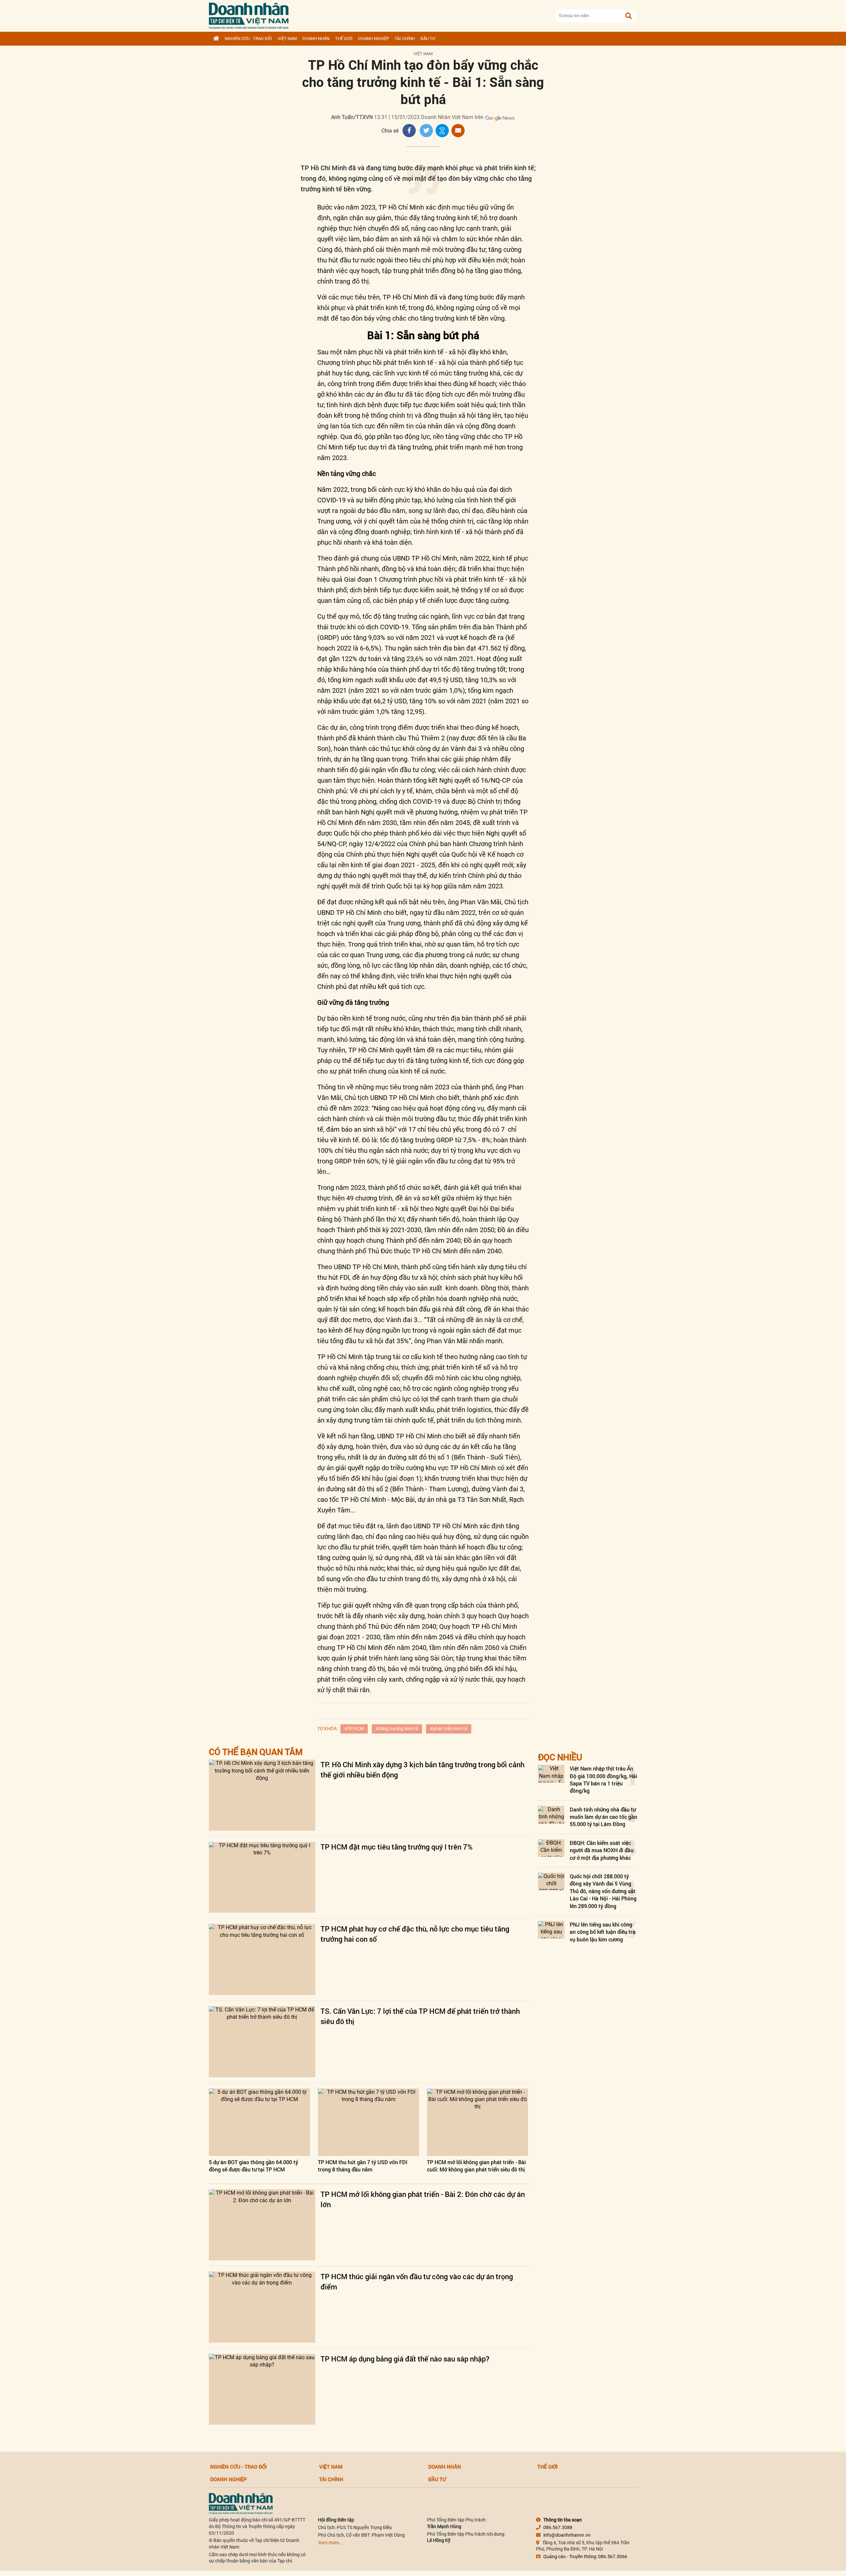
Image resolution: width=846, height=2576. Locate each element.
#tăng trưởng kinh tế (397, 1729)
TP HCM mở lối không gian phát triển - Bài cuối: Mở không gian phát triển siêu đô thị (476, 2166)
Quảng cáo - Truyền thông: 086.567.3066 (585, 2556)
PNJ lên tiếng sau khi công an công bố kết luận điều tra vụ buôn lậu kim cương (603, 1932)
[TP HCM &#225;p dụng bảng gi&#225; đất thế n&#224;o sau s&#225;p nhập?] (262, 2389)
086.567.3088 (558, 2527)
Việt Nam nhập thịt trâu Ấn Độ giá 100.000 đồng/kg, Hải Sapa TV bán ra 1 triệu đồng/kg (603, 1779)
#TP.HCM (354, 1729)
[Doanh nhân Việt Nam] (241, 2503)
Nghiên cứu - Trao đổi (248, 39)
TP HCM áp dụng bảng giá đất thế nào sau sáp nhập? (405, 2359)
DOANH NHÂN (316, 39)
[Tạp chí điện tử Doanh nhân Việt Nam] (249, 14)
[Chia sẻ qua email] (458, 131)
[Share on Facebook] (409, 131)
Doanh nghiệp (374, 39)
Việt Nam (287, 39)
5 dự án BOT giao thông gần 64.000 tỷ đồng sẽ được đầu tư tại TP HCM (253, 2166)
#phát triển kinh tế (449, 1729)
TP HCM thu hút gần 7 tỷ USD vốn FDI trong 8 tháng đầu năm (363, 2166)
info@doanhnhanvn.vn (567, 2535)
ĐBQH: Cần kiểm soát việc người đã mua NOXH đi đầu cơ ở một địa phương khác (602, 1850)
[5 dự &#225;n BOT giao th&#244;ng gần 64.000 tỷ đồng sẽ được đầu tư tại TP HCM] (259, 2122)
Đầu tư (428, 39)
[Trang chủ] (216, 39)
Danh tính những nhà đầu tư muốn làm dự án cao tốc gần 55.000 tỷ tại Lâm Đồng (603, 1817)
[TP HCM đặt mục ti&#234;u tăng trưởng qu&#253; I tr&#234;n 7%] (262, 1877)
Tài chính (405, 39)
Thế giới (344, 39)
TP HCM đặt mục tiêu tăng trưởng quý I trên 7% (397, 1847)
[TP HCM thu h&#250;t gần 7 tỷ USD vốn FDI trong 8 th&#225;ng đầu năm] (368, 2122)
